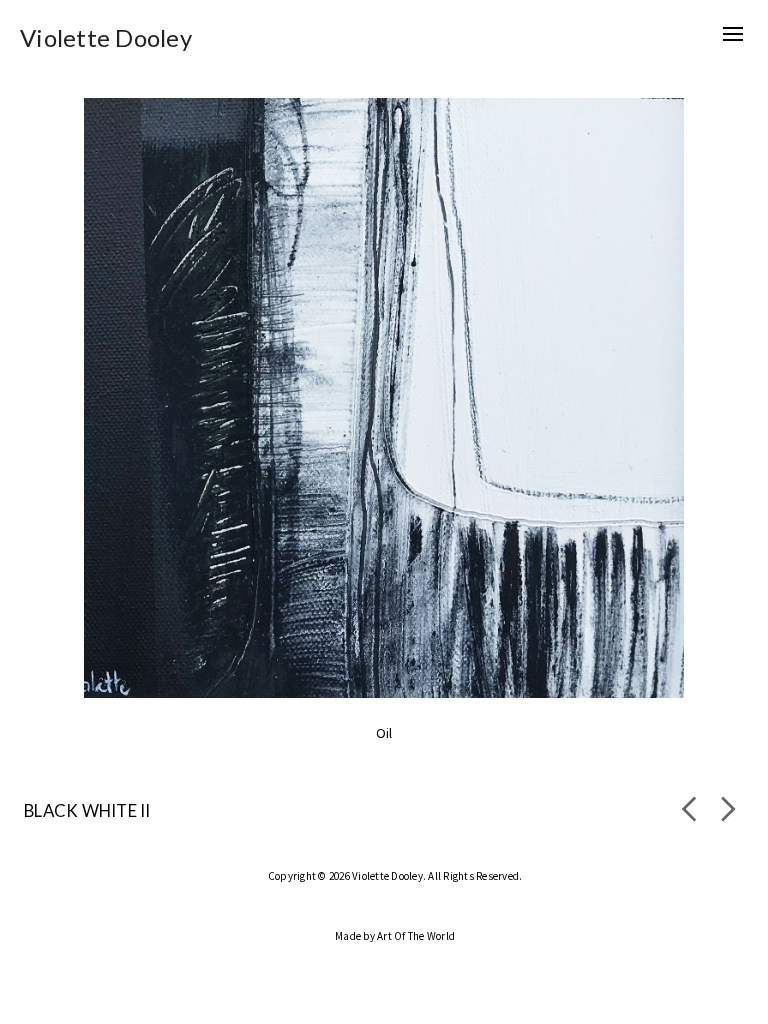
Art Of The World (416, 936)
